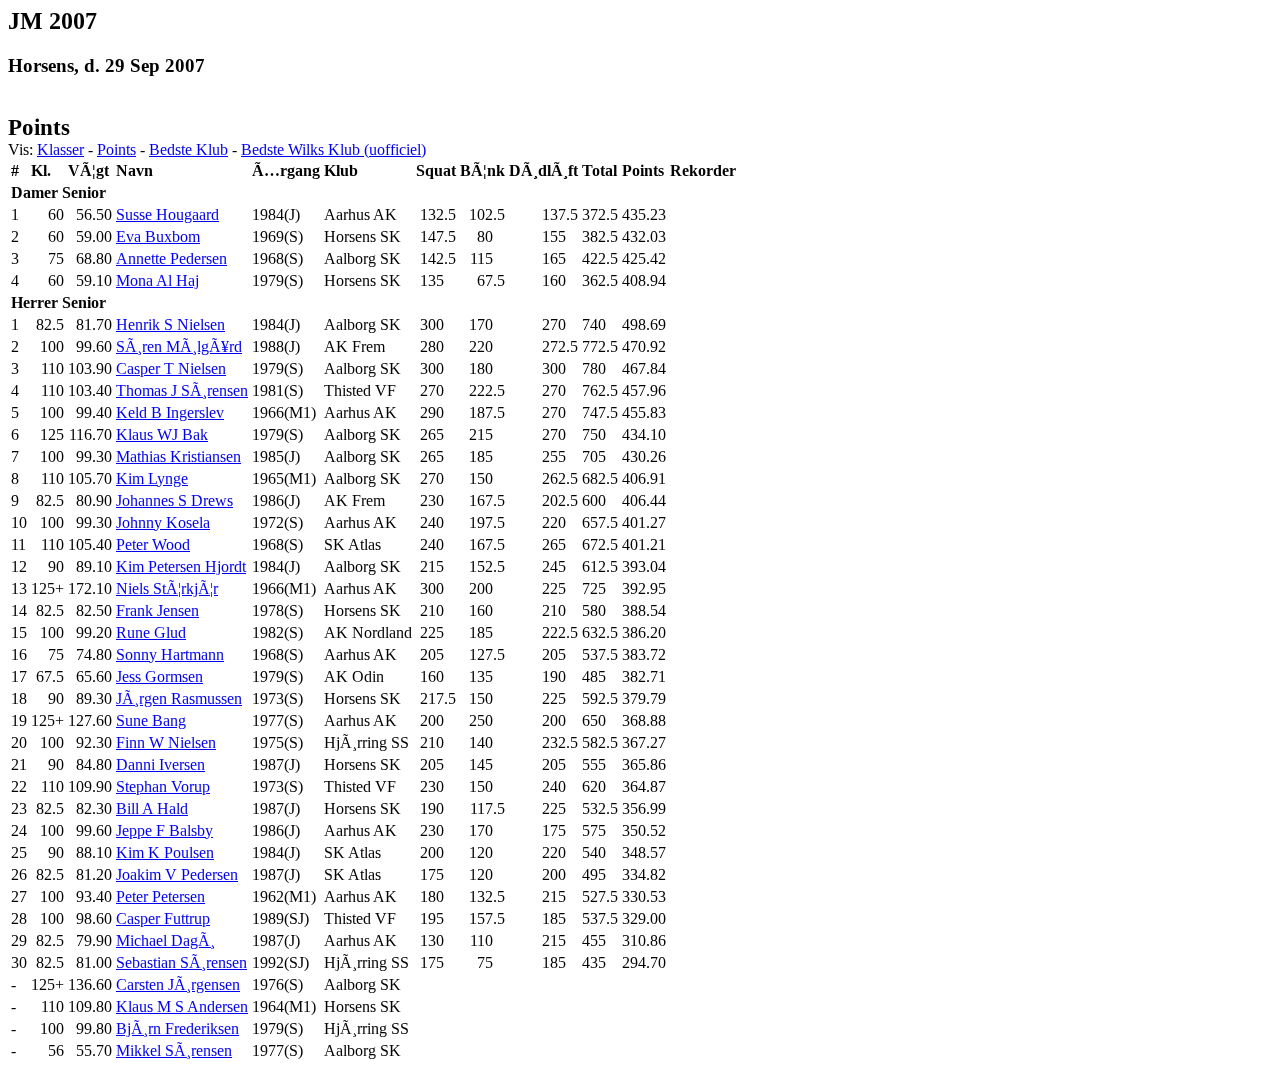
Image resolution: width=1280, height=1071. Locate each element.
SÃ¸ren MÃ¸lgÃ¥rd (179, 346)
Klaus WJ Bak (162, 434)
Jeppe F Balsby (164, 830)
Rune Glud (151, 632)
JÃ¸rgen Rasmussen (179, 698)
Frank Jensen (157, 610)
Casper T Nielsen (171, 368)
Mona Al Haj (157, 280)
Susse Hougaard (167, 214)
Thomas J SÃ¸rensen (182, 390)
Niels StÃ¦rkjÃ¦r (167, 588)
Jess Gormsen (159, 676)
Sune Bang (151, 720)
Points (116, 149)
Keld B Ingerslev (170, 412)
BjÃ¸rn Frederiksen (177, 1028)
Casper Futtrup (163, 918)
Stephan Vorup (163, 786)
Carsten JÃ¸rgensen (178, 984)
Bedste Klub (188, 149)
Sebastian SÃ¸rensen (181, 962)
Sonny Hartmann (170, 654)
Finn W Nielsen (166, 742)
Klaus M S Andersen (182, 1006)
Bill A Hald (152, 808)
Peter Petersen (160, 896)
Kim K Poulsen (165, 852)
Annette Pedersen (171, 258)
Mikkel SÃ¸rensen (174, 1050)
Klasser (60, 149)
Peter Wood (153, 544)
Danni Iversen (160, 764)
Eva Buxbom (158, 236)
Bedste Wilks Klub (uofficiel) (333, 149)
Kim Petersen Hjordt (181, 566)
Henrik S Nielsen (170, 324)
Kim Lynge (152, 478)
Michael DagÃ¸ (165, 940)
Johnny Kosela (163, 522)
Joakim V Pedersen (177, 874)
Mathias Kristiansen (178, 456)
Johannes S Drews (174, 500)
